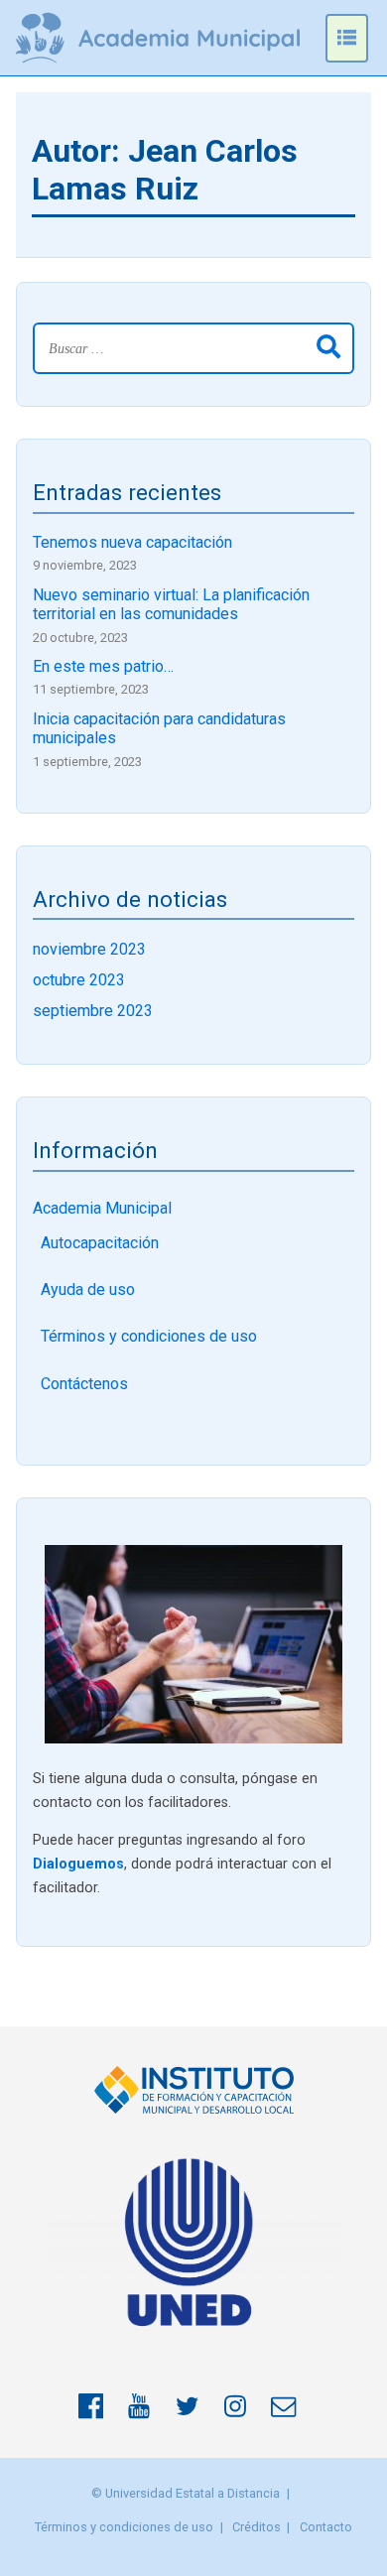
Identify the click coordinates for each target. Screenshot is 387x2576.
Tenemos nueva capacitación (132, 542)
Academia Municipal (102, 1208)
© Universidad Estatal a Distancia (186, 2493)
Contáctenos (84, 1384)
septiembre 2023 (93, 1011)
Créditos (257, 2527)
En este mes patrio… (103, 666)
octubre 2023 (79, 980)
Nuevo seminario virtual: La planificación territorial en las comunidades (171, 604)
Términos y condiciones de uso (149, 1336)
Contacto (326, 2527)
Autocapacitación (100, 1243)
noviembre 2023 (89, 949)
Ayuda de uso (88, 1289)
